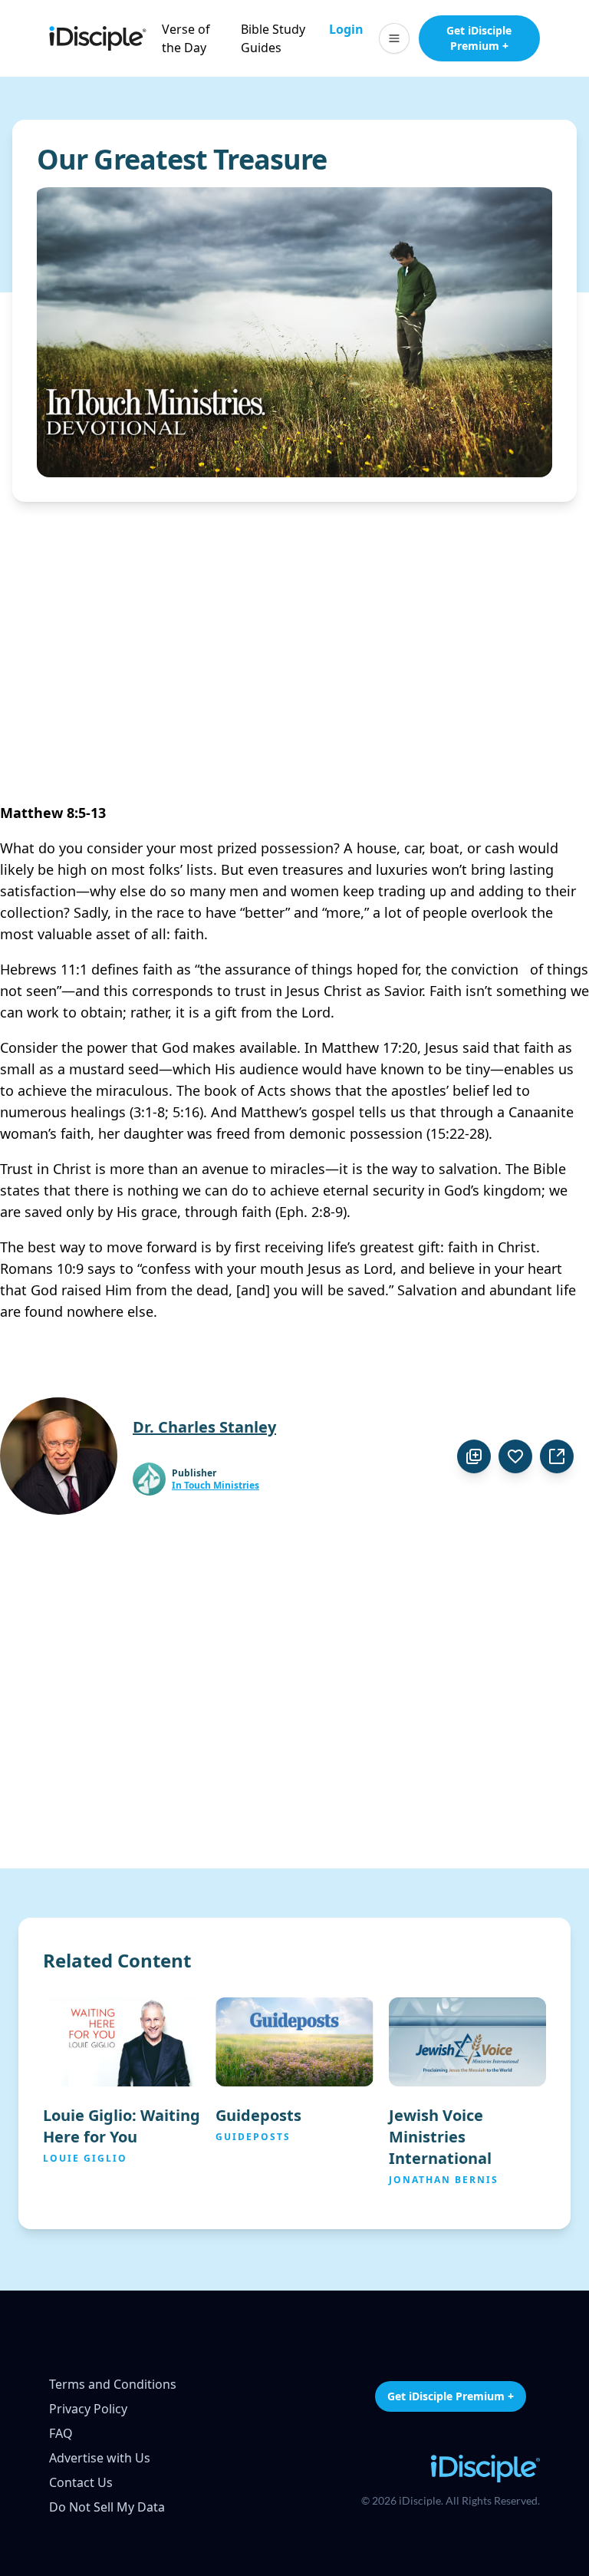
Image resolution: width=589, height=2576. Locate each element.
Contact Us (81, 2482)
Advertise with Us (100, 2458)
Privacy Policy (88, 2409)
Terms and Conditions (113, 2384)
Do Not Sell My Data (107, 2507)
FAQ (61, 2433)
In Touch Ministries (216, 1486)
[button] (394, 38)
